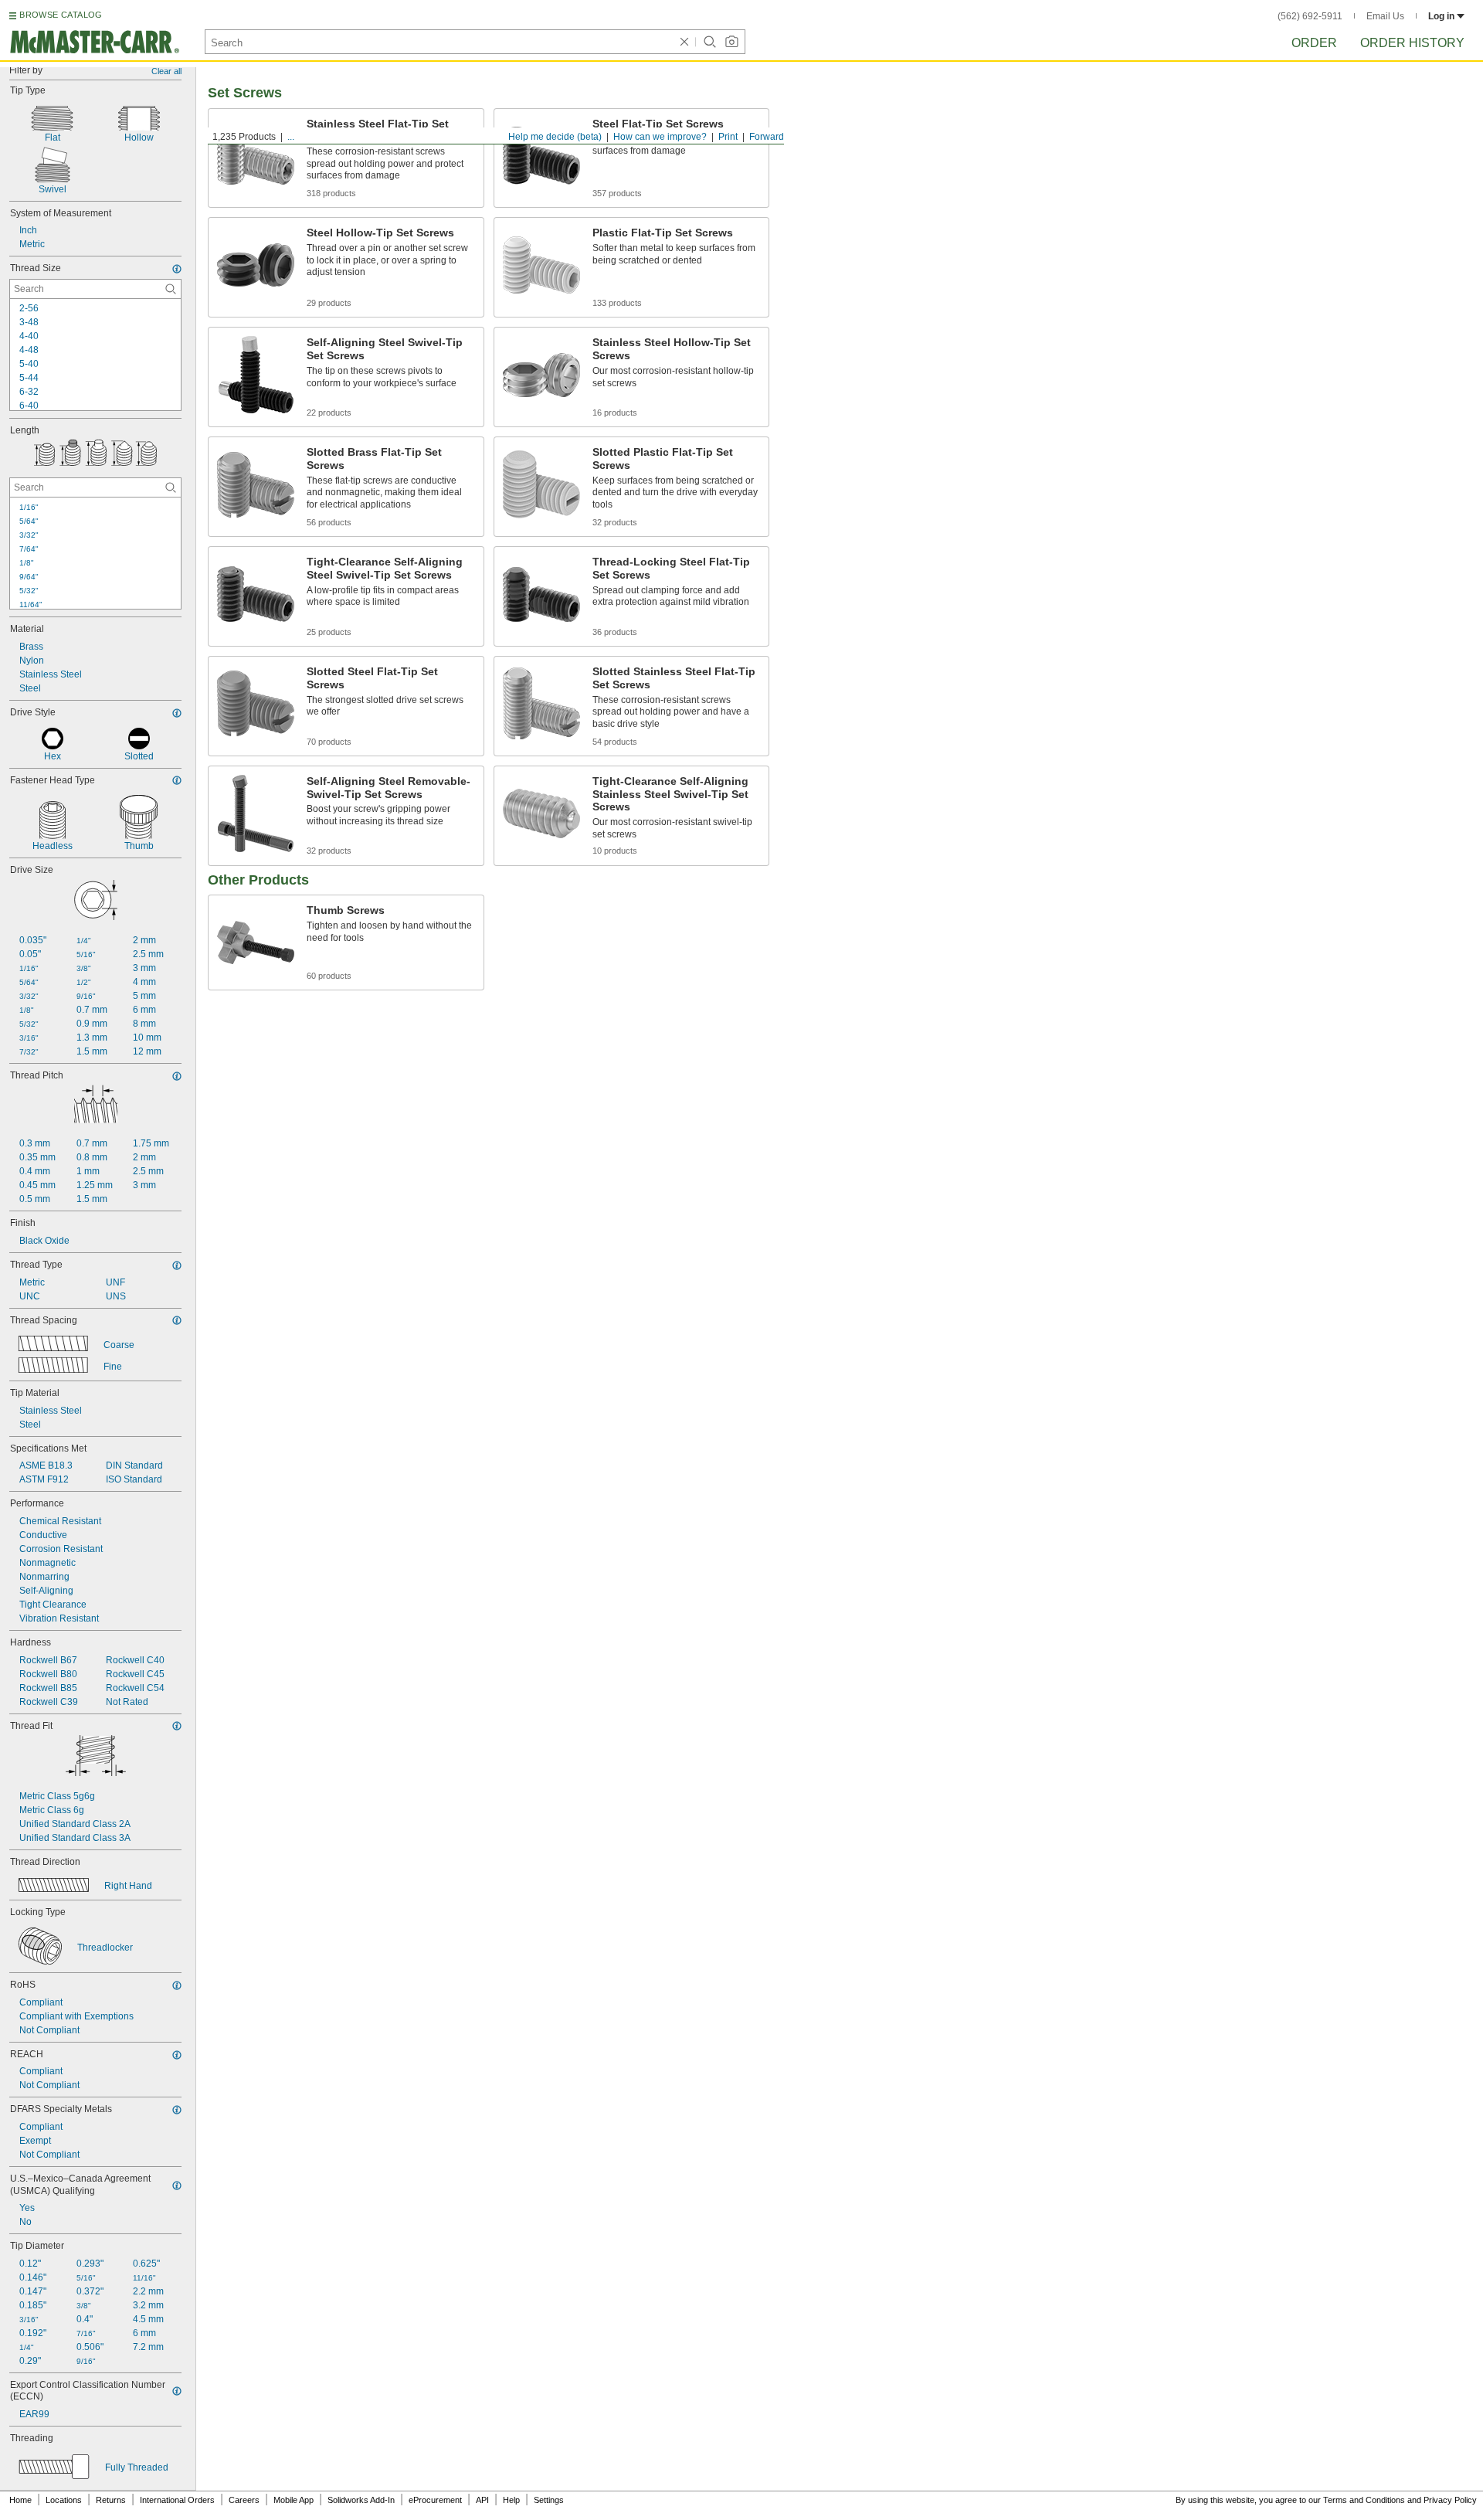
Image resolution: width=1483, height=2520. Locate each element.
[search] (171, 289)
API (482, 2500)
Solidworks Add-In (361, 2500)
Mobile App (294, 2500)
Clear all (166, 71)
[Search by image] (731, 42)
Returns (111, 2500)
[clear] (684, 42)
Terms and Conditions (1364, 2500)
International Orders (177, 2500)
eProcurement (435, 2500)
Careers (244, 2500)
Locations (64, 2500)
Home (20, 2500)
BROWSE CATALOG (61, 15)
